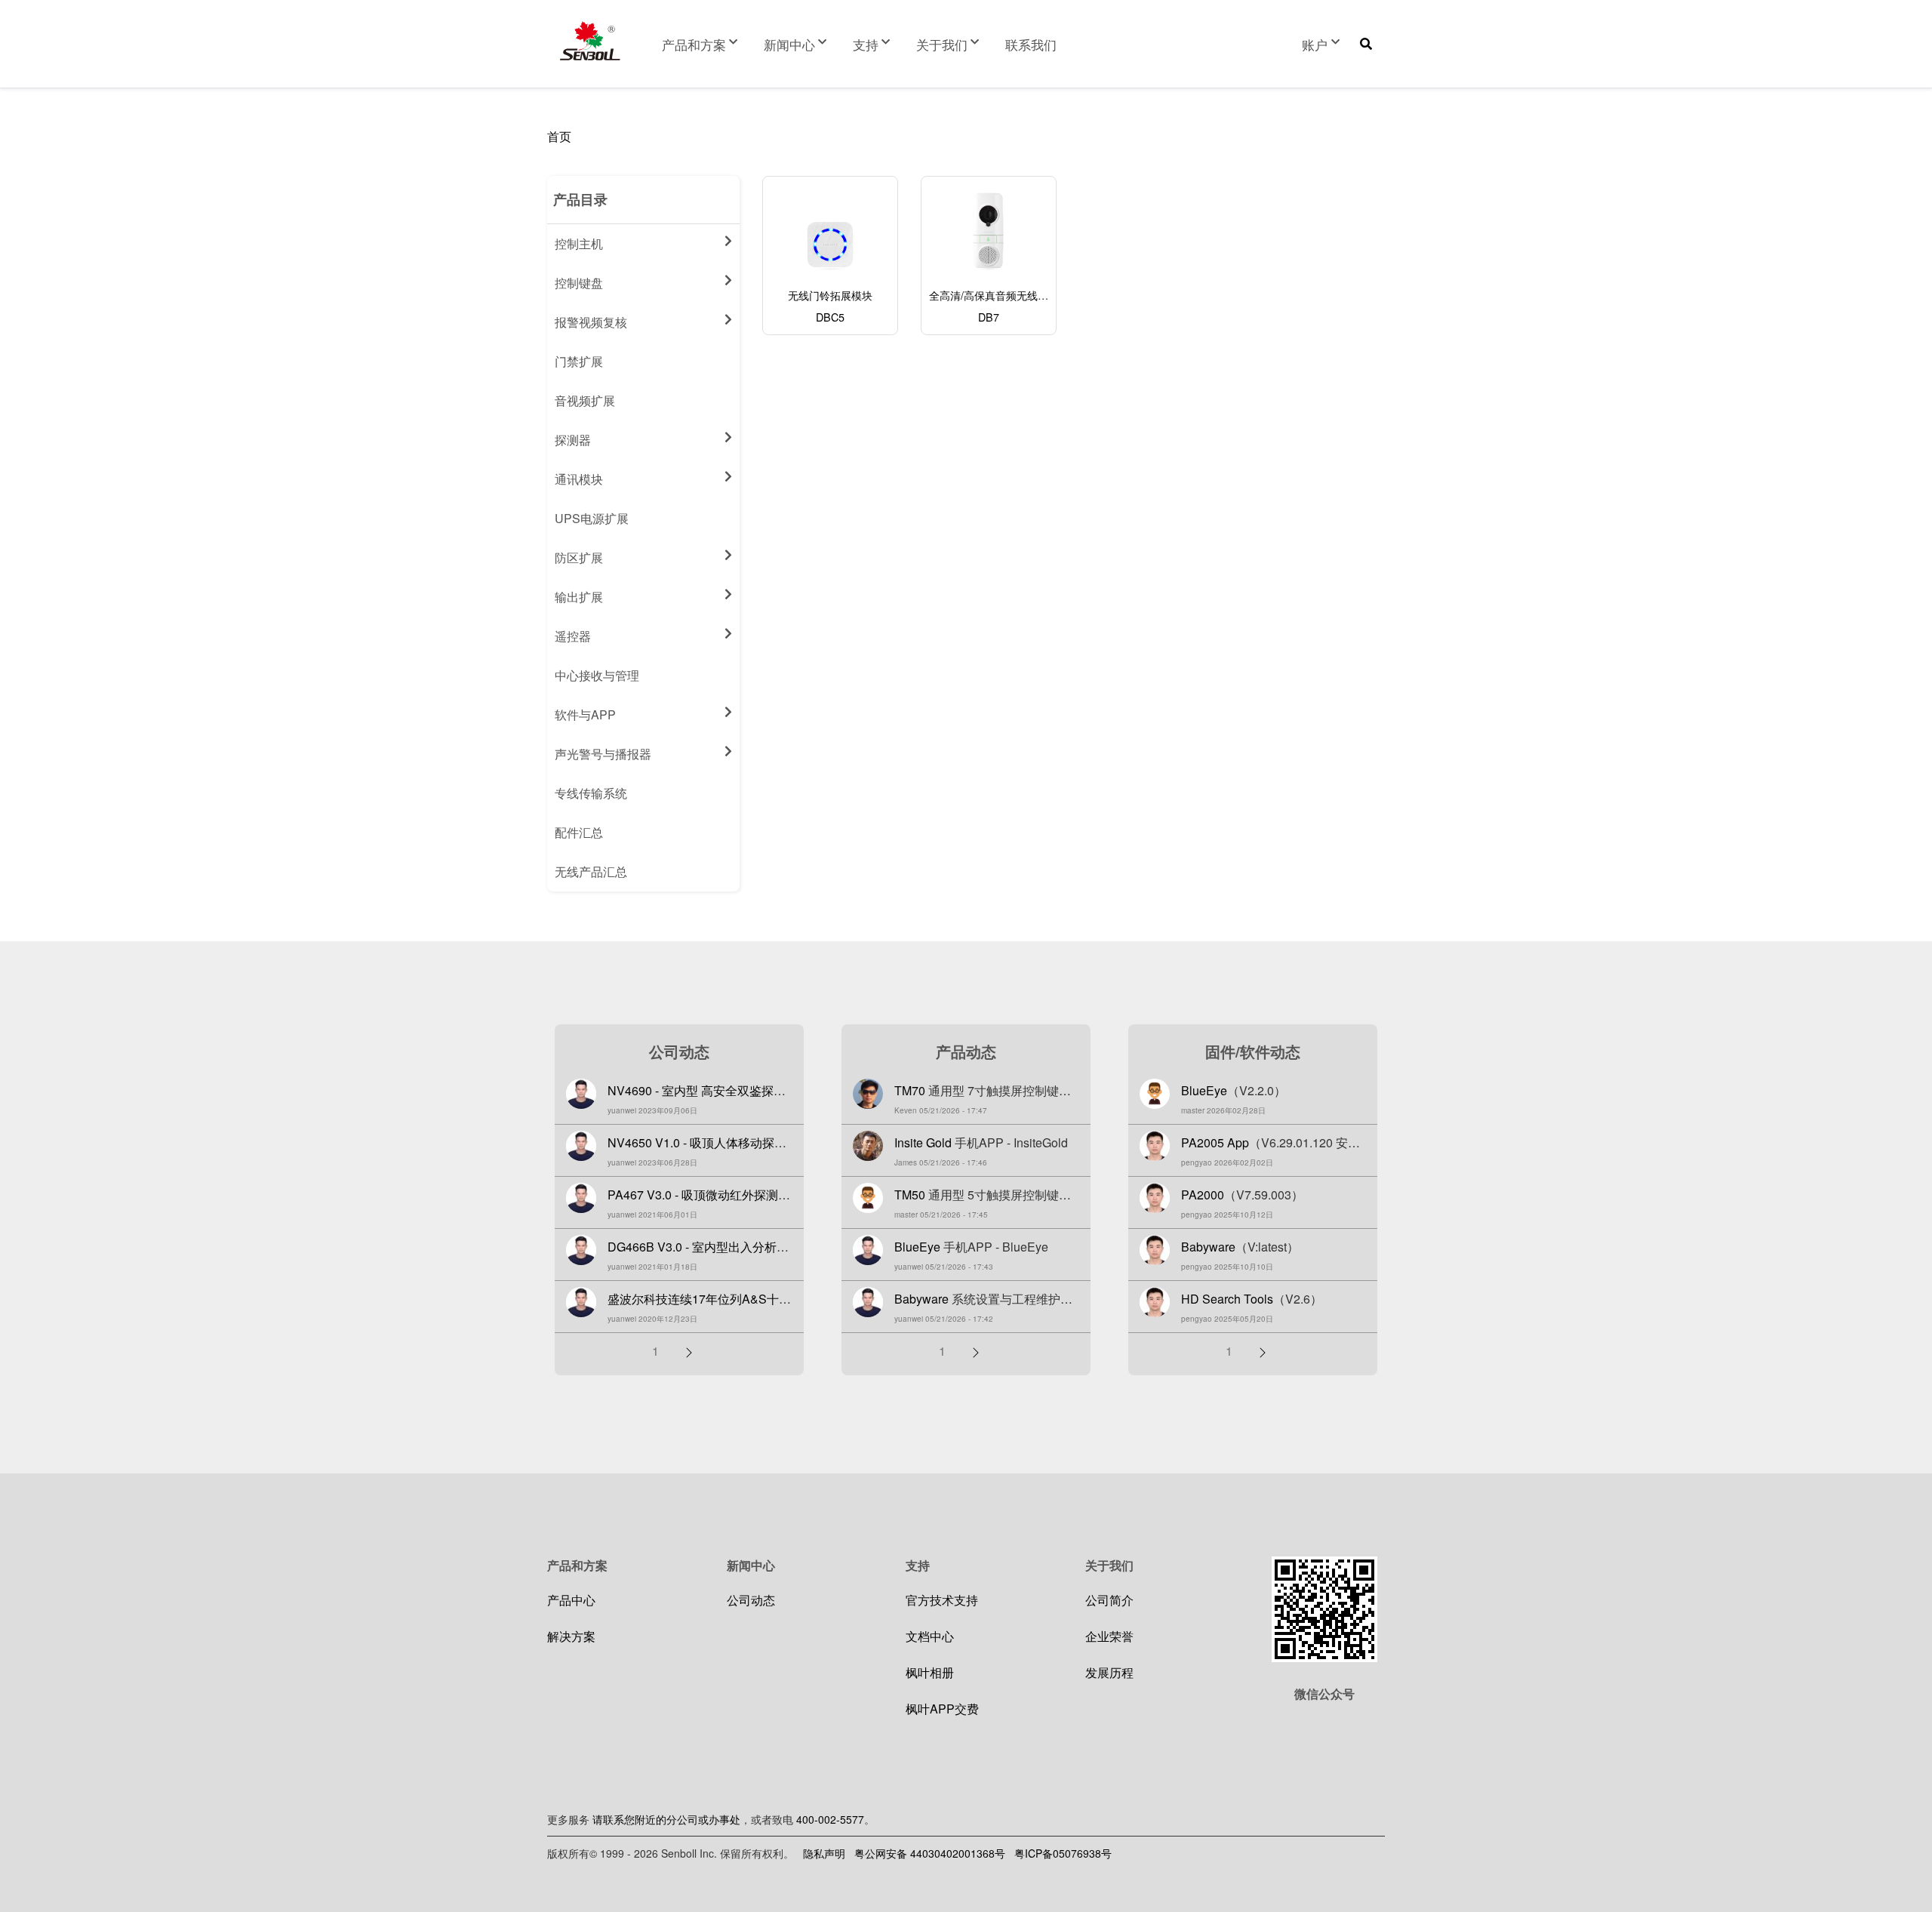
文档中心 (930, 1636)
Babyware (921, 1299)
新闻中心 (789, 44)
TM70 (910, 1090)
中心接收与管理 (597, 675)
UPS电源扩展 (592, 518)
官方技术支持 (942, 1600)
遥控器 (573, 636)
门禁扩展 (579, 361)
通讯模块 (579, 479)
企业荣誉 (1109, 1636)
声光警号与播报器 (603, 754)
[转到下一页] (689, 1351)
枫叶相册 (930, 1672)
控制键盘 (579, 283)
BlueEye (917, 1247)
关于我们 (942, 44)
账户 (1315, 44)
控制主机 (579, 243)
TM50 (910, 1195)
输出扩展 (579, 597)
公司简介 (1109, 1600)
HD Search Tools (1227, 1299)
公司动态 (751, 1600)
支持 (866, 44)
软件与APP (585, 714)
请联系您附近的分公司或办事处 (666, 1819)
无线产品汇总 (591, 871)
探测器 (573, 440)
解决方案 (571, 1636)
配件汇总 (579, 832)
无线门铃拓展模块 (830, 295)
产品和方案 (694, 44)
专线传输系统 (591, 793)
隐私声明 (824, 1853)
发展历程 (1109, 1672)
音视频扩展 (585, 400)
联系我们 (1031, 44)
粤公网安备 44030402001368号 (930, 1853)
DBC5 (830, 317)
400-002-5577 (830, 1819)
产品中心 (571, 1600)
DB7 (989, 317)
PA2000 (1203, 1195)
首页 (559, 136)
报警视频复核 (591, 322)
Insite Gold (923, 1142)
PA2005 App (1215, 1142)
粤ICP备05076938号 (1063, 1853)
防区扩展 (579, 557)
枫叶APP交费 (942, 1709)
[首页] (590, 41)
